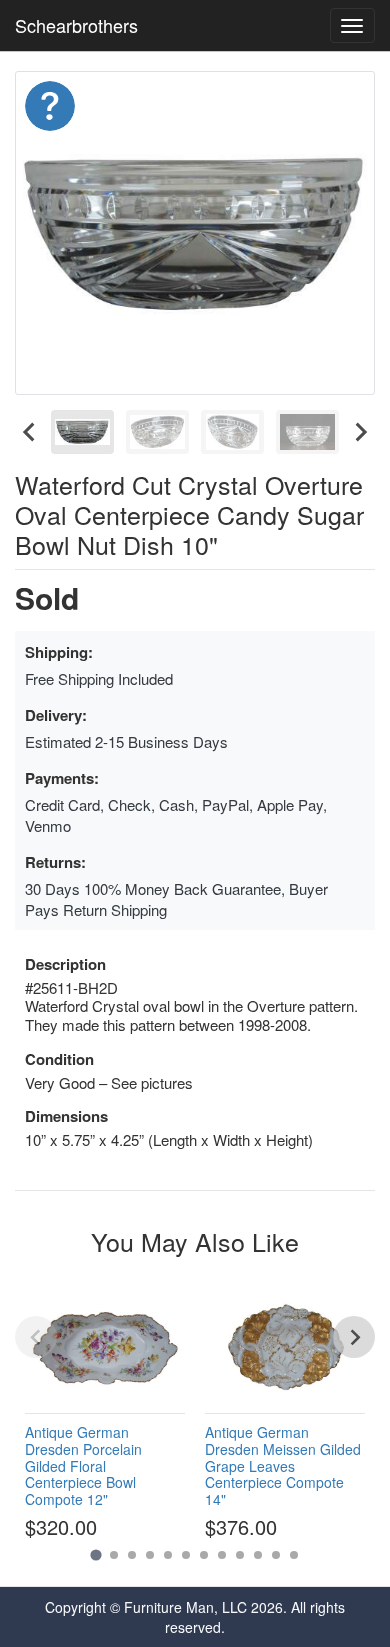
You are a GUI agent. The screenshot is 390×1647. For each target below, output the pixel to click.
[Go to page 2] (114, 1555)
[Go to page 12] (294, 1555)
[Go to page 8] (222, 1555)
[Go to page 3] (132, 1555)
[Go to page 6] (186, 1555)
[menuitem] (82, 432)
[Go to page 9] (240, 1555)
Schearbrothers (76, 25)
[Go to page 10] (258, 1555)
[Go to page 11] (276, 1555)
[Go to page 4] (150, 1555)
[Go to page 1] (95, 1555)
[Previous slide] (36, 1337)
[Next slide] (360, 432)
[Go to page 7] (204, 1555)
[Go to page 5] (168, 1555)
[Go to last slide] (30, 432)
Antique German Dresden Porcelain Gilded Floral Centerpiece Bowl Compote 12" (83, 1465)
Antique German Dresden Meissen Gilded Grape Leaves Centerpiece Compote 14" (283, 1465)
